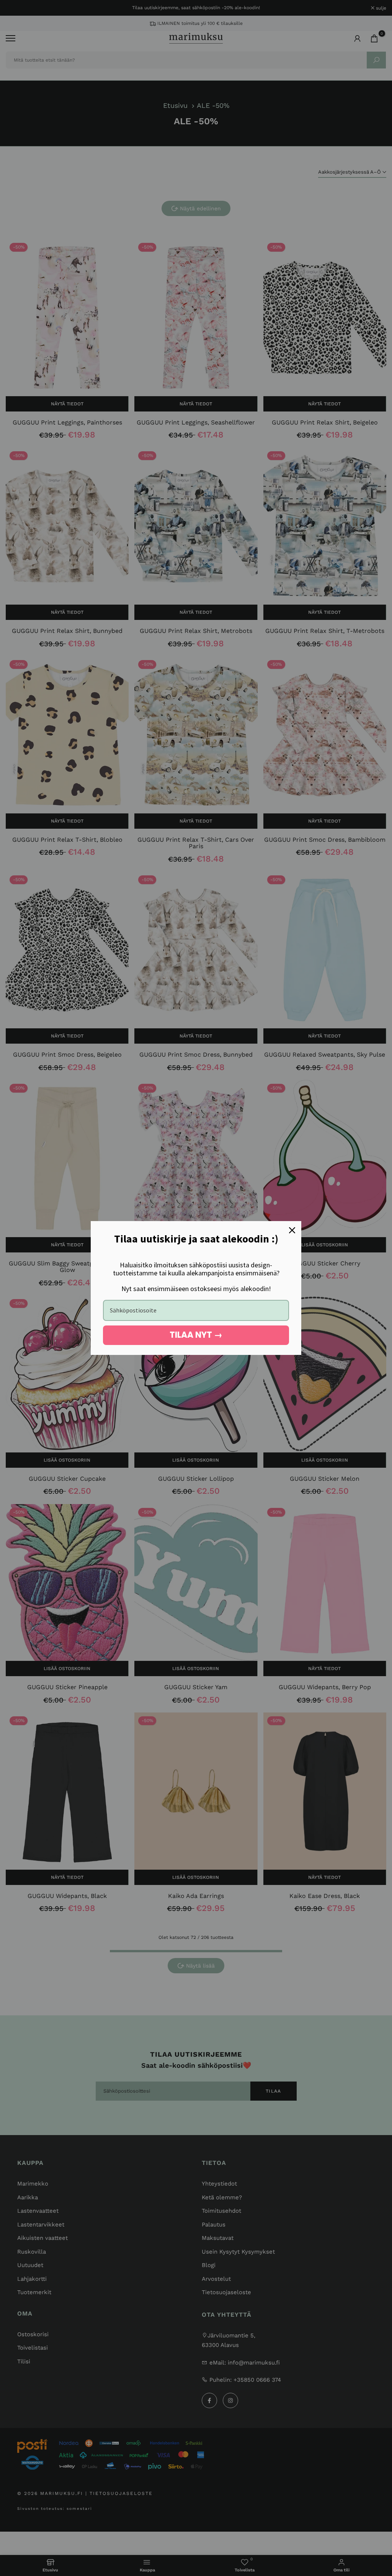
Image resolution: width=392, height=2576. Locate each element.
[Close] (292, 1230)
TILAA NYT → (196, 1335)
